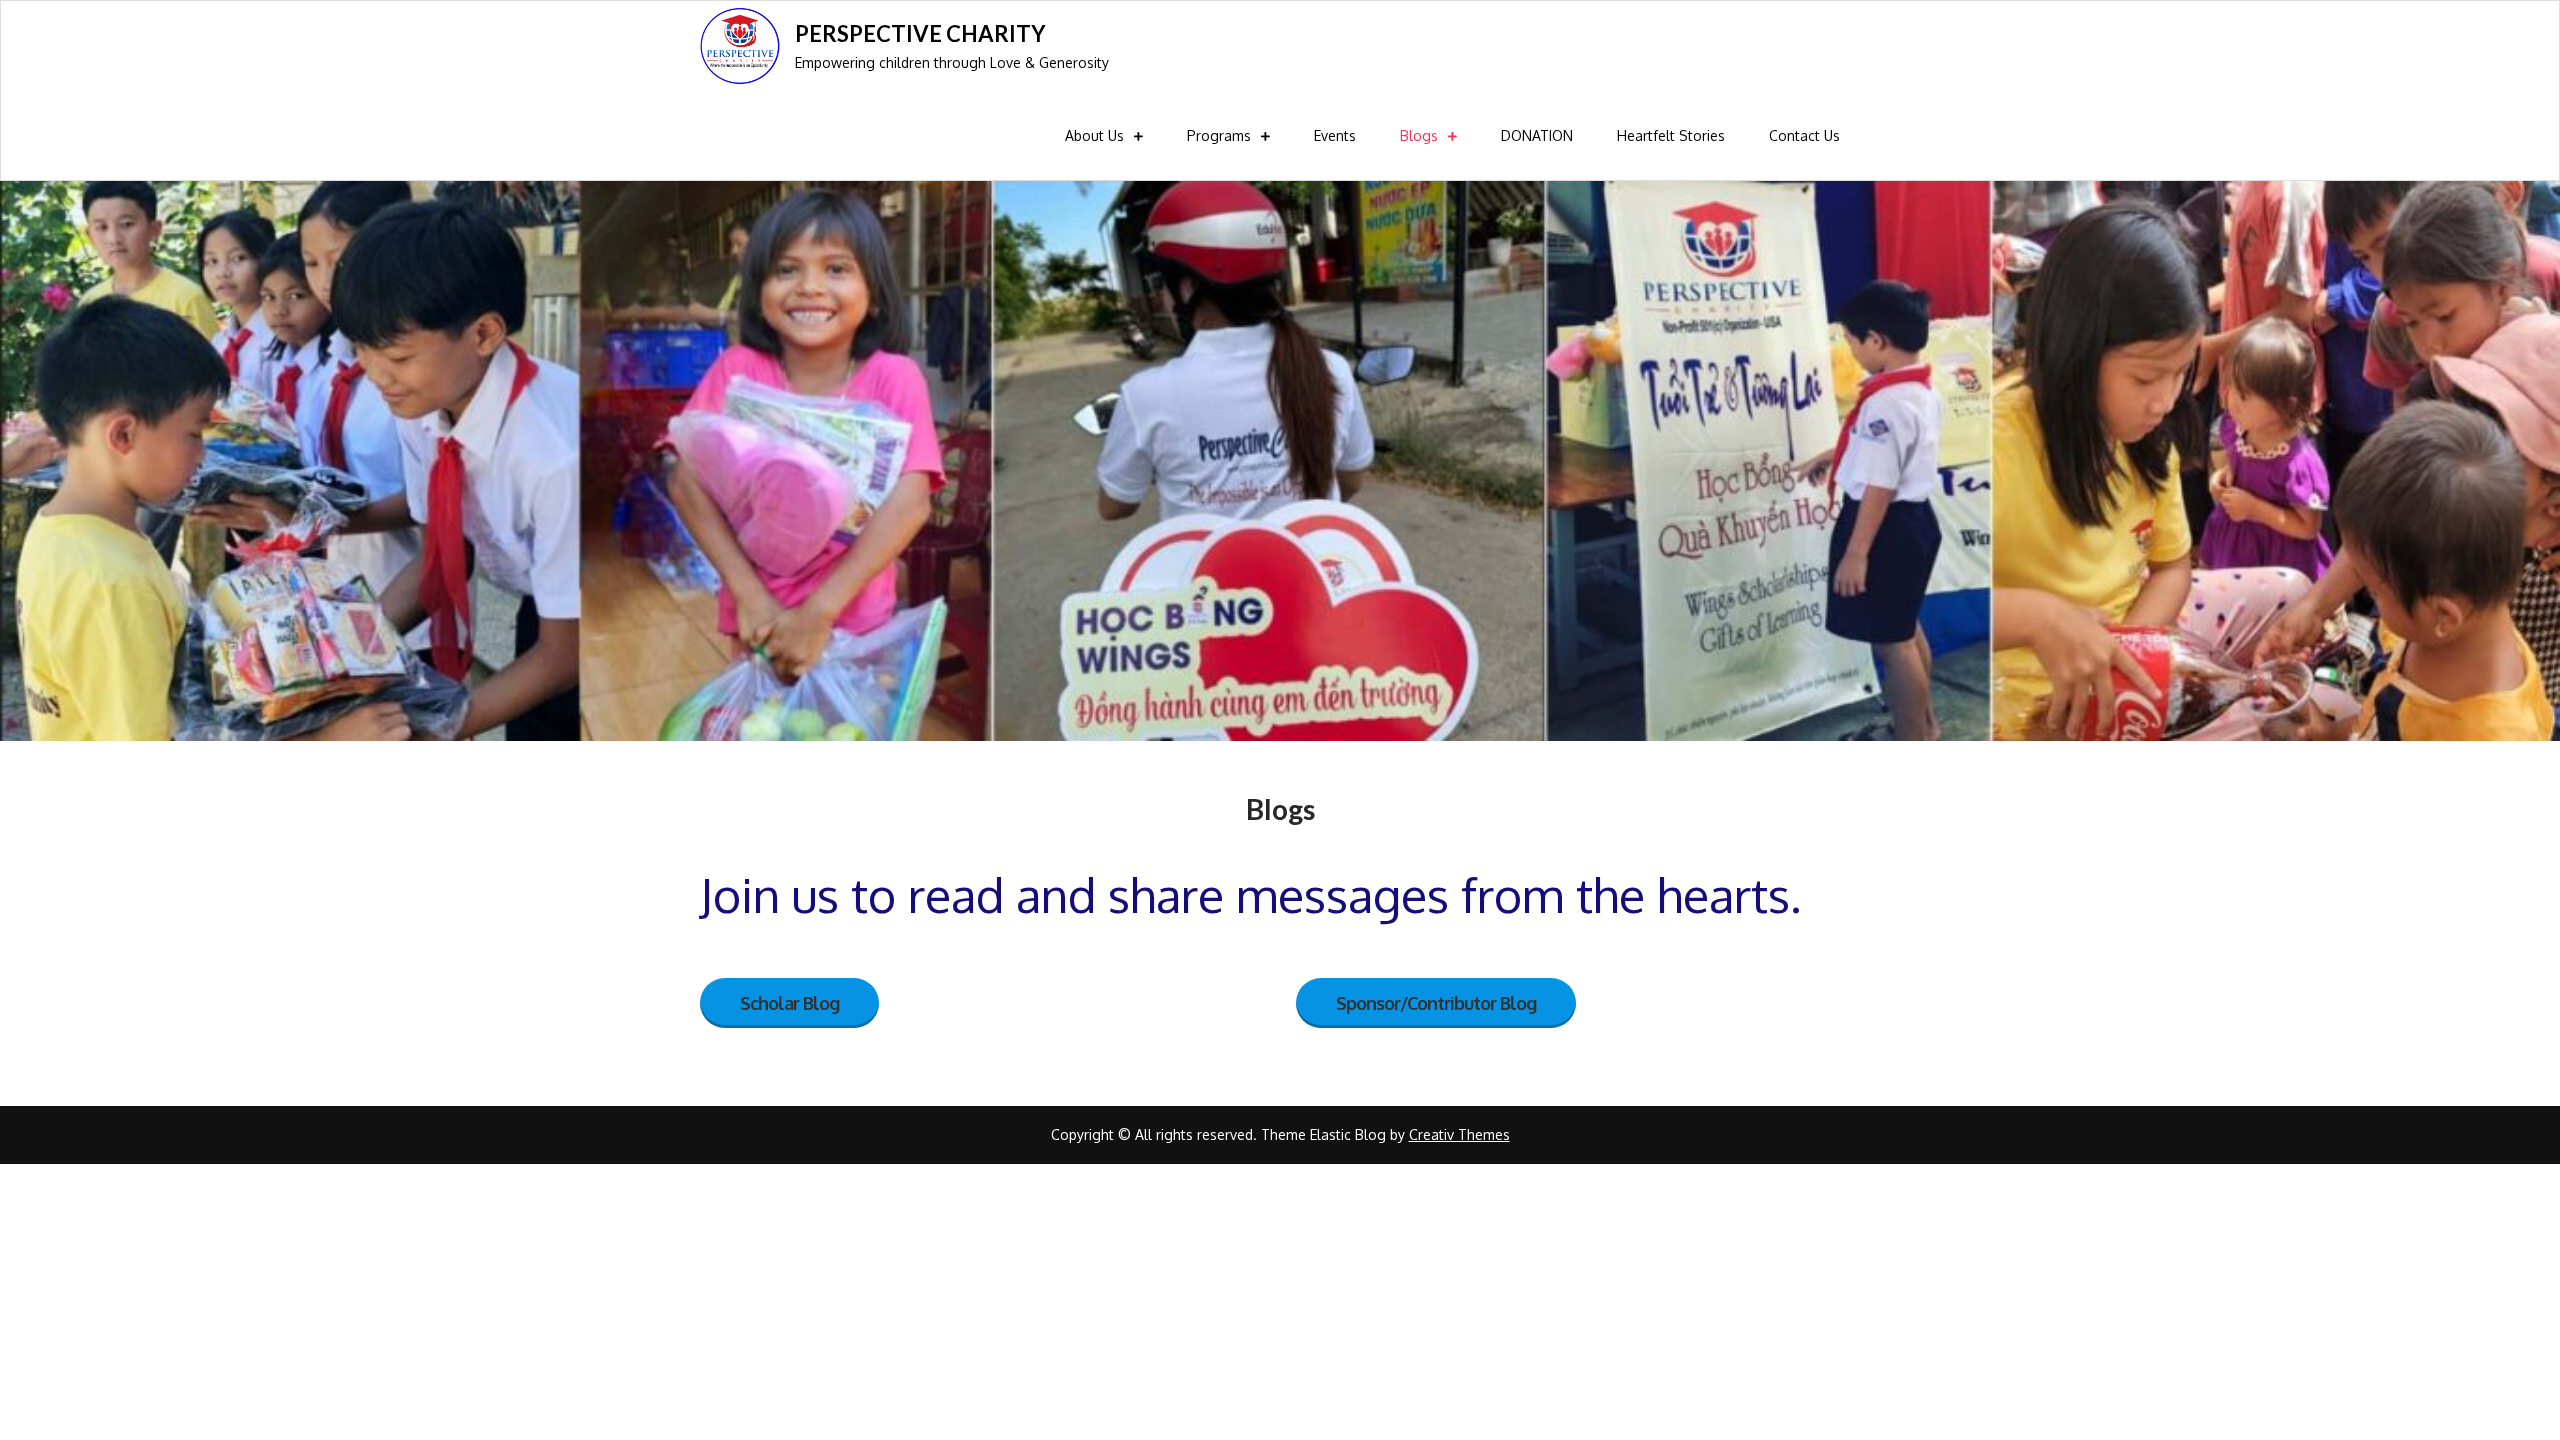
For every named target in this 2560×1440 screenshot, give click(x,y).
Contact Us (1804, 135)
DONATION (1537, 135)
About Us (1094, 135)
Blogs (1419, 135)
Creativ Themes (1459, 1134)
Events (1335, 135)
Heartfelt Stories (1671, 135)
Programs (1219, 135)
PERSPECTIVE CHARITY (920, 33)
